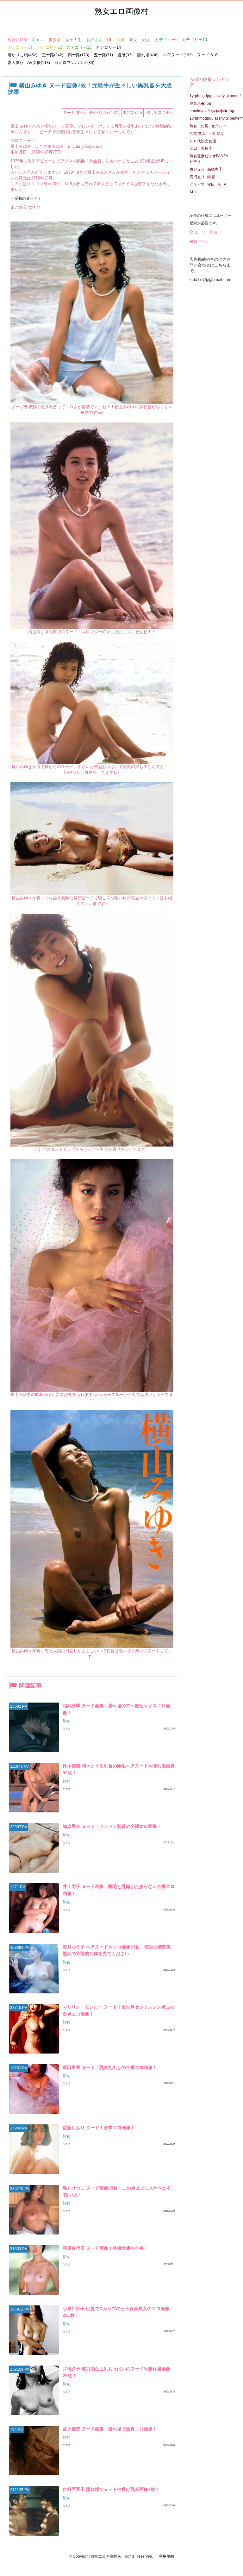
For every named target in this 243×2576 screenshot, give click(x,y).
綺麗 (211, 177)
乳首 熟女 (198, 134)
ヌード (208, 55)
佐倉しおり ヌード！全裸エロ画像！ (99, 2128)
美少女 (55, 40)
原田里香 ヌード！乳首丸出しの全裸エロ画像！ (110, 2067)
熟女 (134, 40)
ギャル (38, 40)
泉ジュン (197, 169)
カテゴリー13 (79, 47)
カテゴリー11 (20, 47)
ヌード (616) (74, 113)
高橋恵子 (215, 169)
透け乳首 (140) (159, 113)
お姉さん (94, 40)
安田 (211, 184)
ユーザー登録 (205, 232)
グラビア (197, 184)
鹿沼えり (197, 177)
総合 (17, 40)
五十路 (103, 55)
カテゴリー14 (108, 47)
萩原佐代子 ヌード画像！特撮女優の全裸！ (105, 2248)
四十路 (78, 55)
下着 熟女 (216, 134)
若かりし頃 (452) (104, 113)
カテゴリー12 (50, 47)
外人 (146, 40)
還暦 (125, 55)
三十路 (53, 55)
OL (110, 40)
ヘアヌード (178, 55)
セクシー (219, 126)
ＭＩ (193, 192)
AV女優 (39, 63)
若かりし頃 (22, 55)
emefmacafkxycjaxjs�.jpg (212, 111)
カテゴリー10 (194, 40)
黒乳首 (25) (132, 113)
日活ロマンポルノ (74, 63)
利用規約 (166, 2556)
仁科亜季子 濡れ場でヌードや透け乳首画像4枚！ (111, 2489)
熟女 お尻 (199, 126)
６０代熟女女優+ (204, 141)
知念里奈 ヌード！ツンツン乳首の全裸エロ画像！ (112, 1826)
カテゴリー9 (166, 40)
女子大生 (73, 40)
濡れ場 (148, 55)
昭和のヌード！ (28, 198)
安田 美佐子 (201, 148)
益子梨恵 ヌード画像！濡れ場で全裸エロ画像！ (110, 2429)
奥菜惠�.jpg (200, 103)
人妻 (121, 40)
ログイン (201, 241)
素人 (15, 63)
